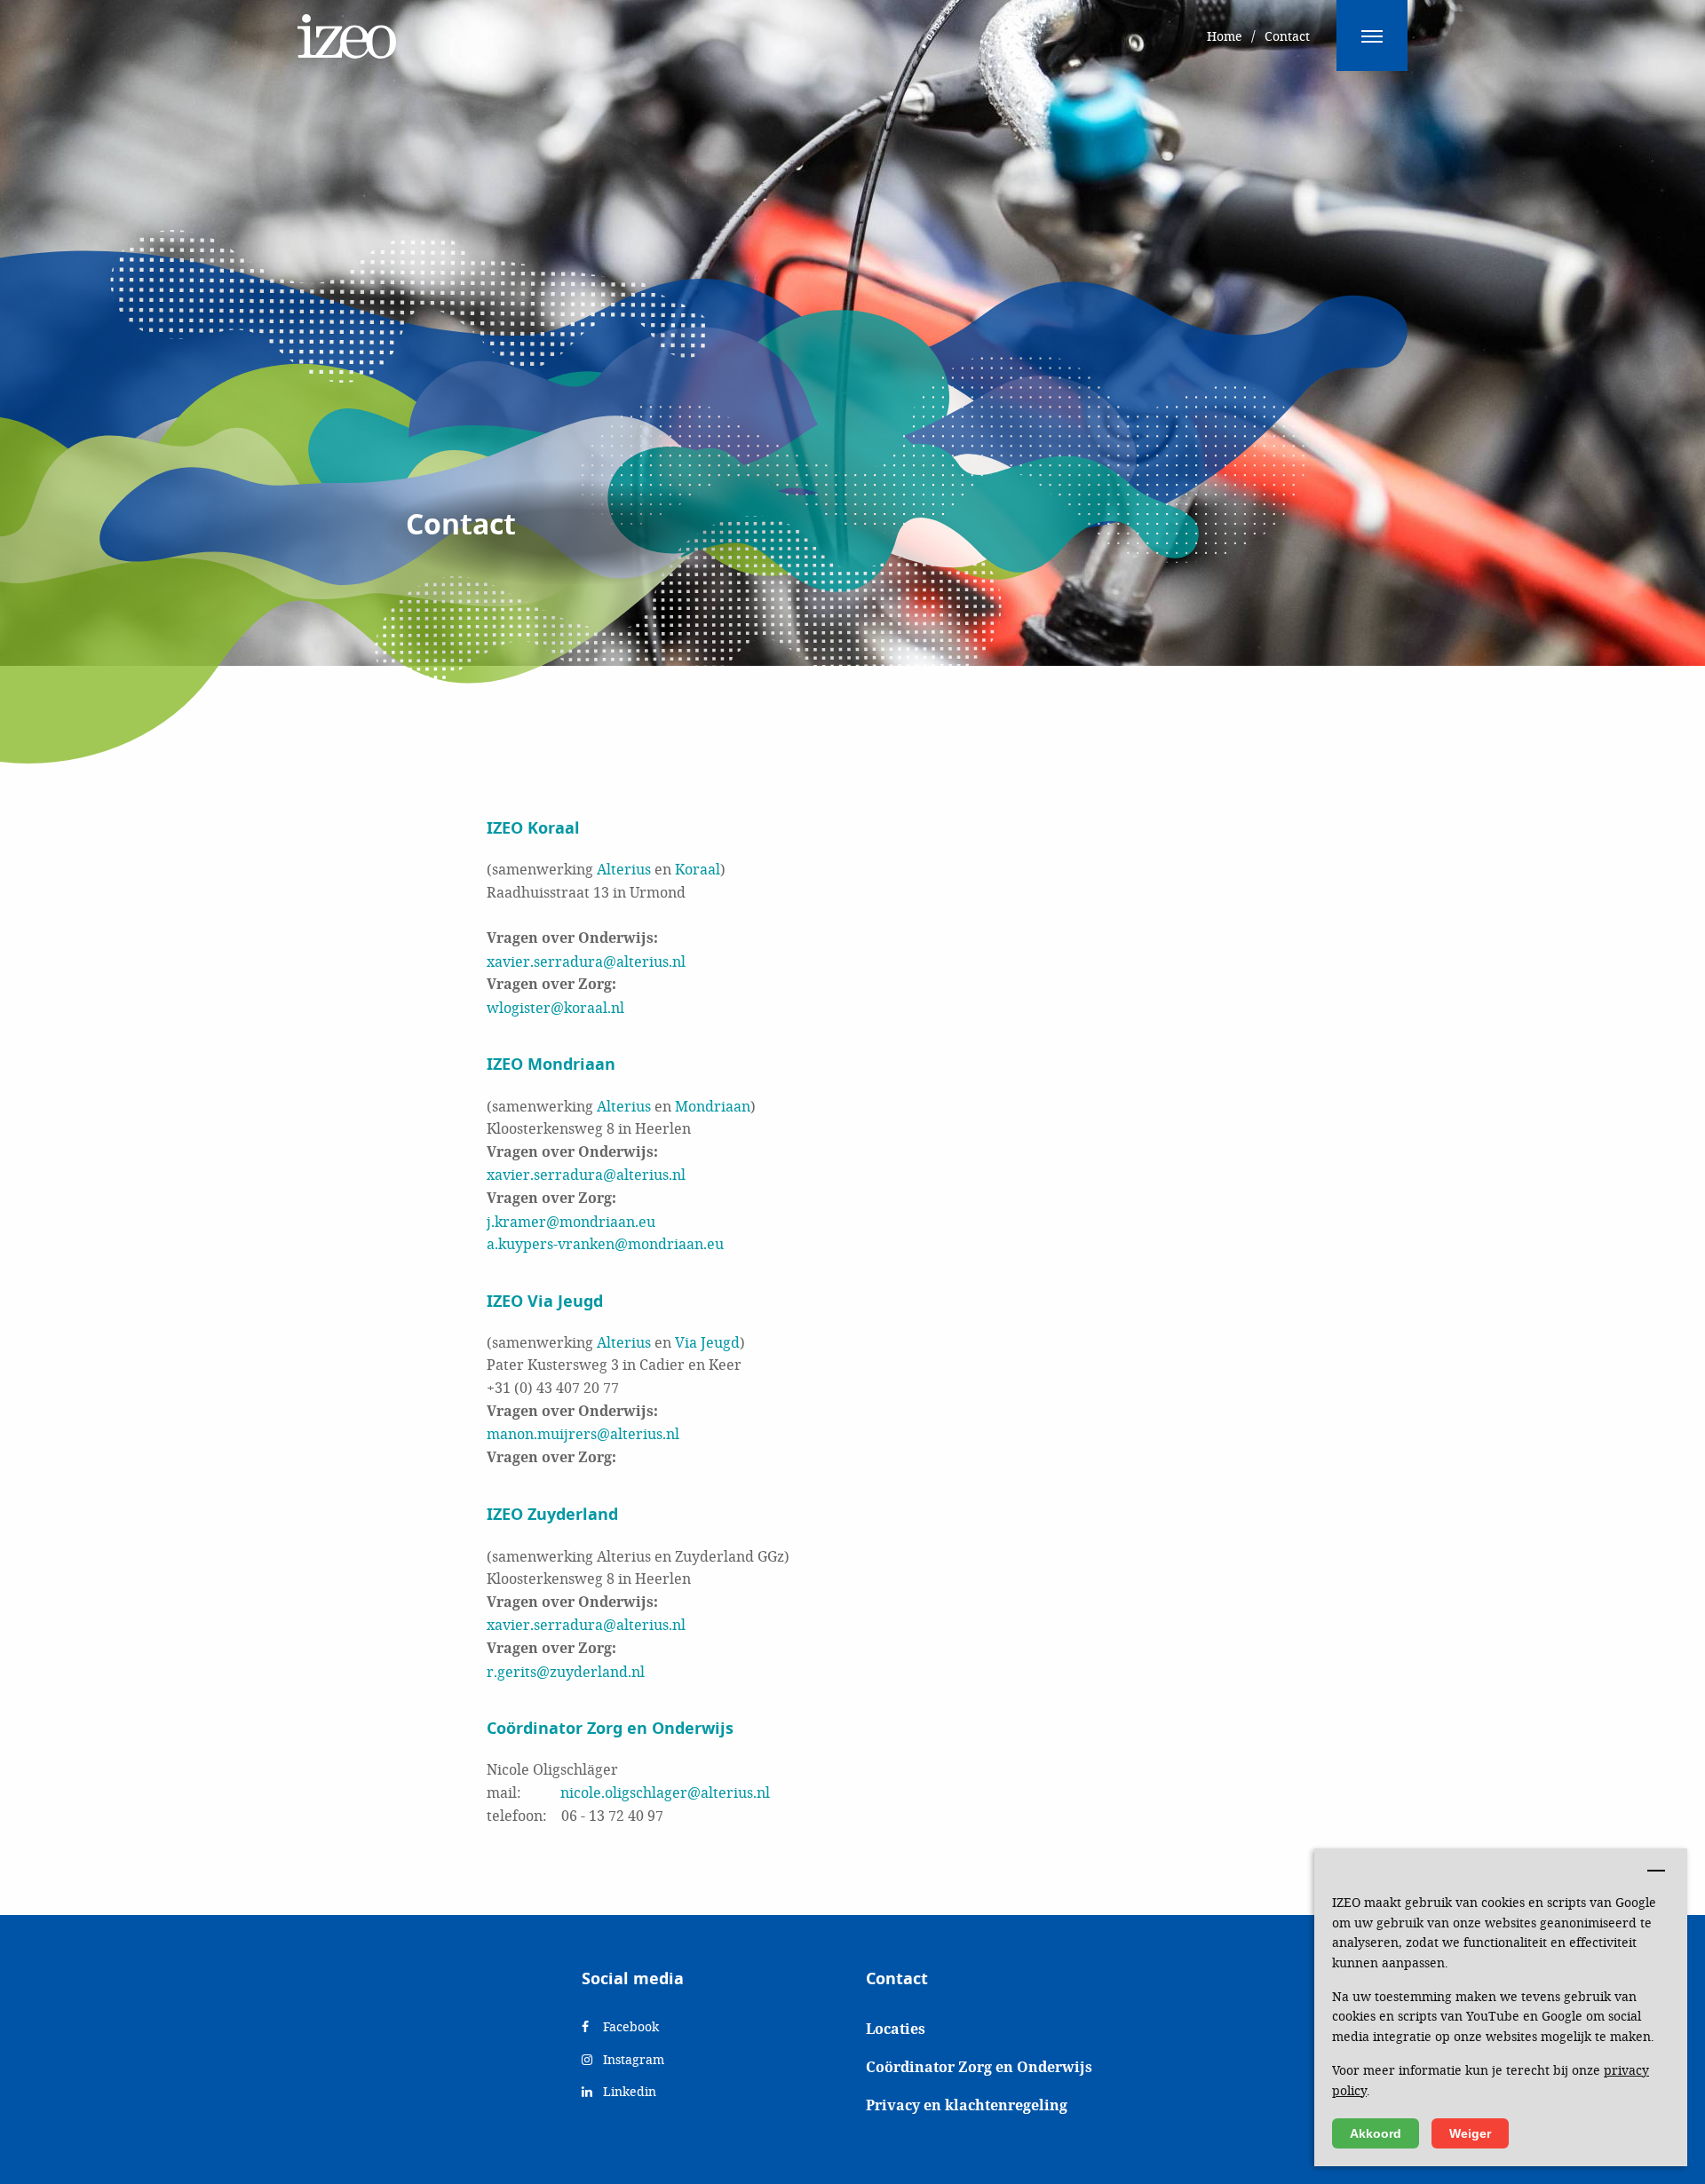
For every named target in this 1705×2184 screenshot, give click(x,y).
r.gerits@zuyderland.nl (566, 1671)
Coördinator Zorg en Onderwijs (979, 2067)
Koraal (698, 869)
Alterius (624, 869)
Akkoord (1376, 2133)
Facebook (629, 2026)
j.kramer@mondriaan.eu (571, 1221)
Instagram (632, 2059)
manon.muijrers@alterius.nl (583, 1433)
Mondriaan (713, 1106)
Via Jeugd (707, 1342)
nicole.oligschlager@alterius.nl (665, 1792)
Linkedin (628, 2091)
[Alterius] (347, 27)
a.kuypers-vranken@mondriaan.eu (605, 1243)
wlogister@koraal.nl (555, 1007)
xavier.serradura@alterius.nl (586, 961)
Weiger (1470, 2133)
